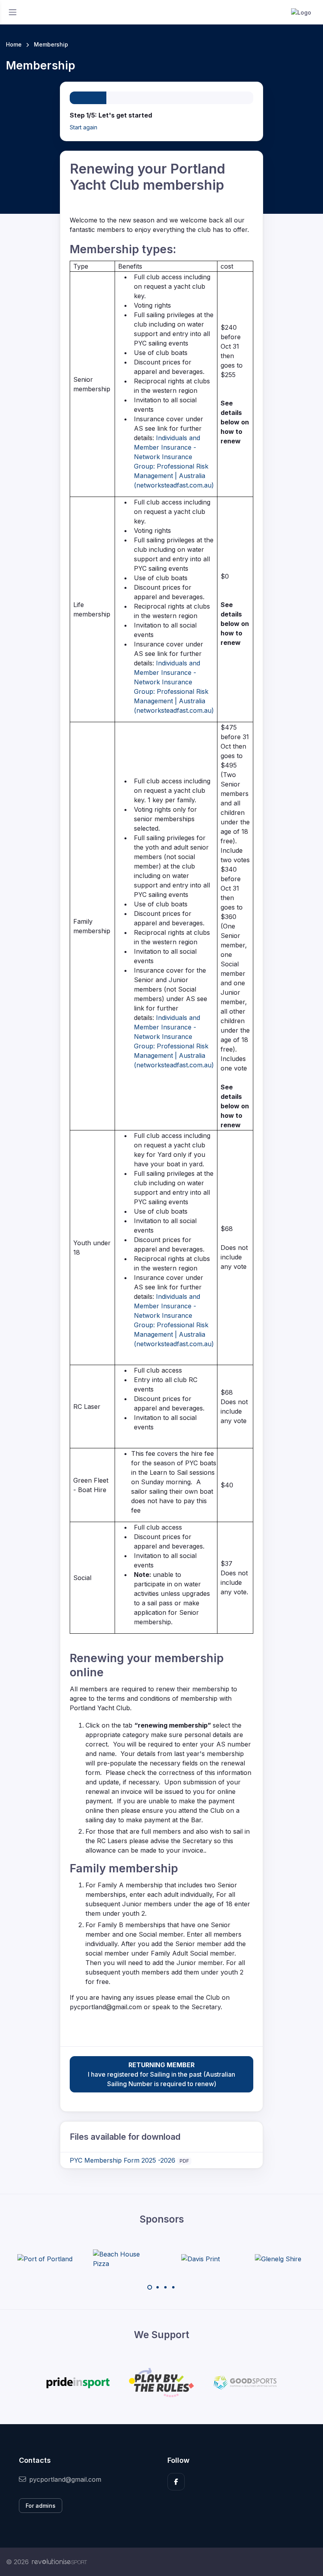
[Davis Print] (200, 2259)
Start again (84, 127)
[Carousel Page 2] (158, 2287)
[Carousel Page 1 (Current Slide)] (150, 2287)
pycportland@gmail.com (65, 2479)
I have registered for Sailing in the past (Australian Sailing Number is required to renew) (161, 2074)
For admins (41, 2506)
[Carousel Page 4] (173, 2287)
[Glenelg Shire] (278, 2259)
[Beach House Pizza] (123, 2259)
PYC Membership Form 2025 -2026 (123, 2160)
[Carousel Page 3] (165, 2287)
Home (14, 44)
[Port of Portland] (45, 2259)
